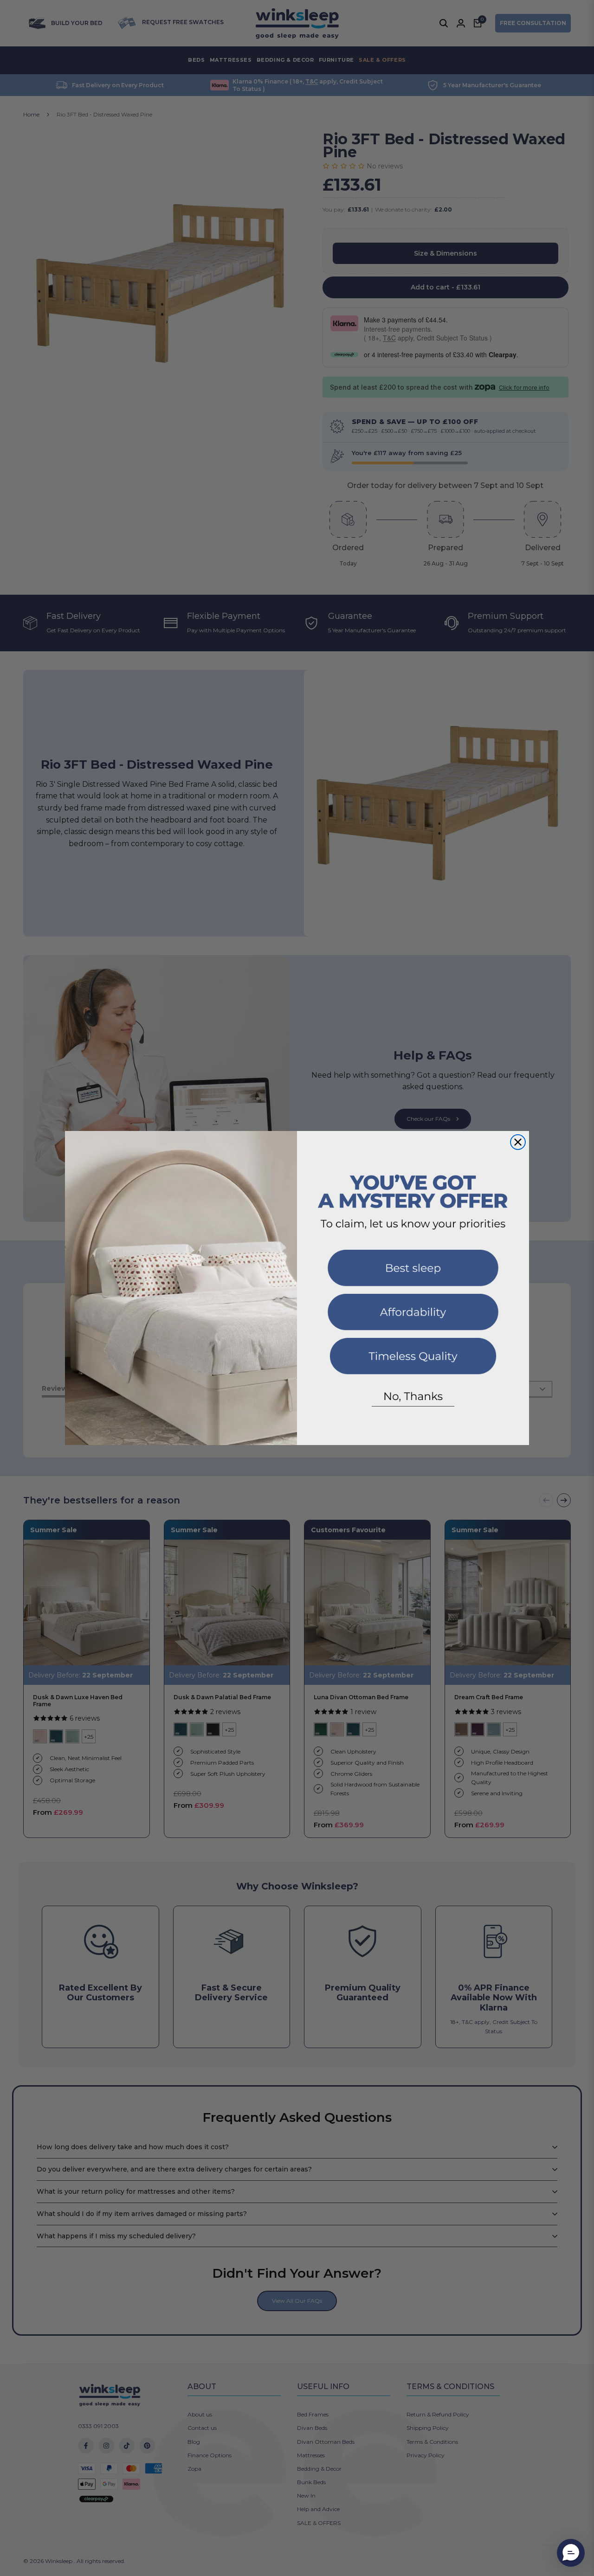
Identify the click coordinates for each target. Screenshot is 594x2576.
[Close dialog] (518, 1142)
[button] (571, 2553)
